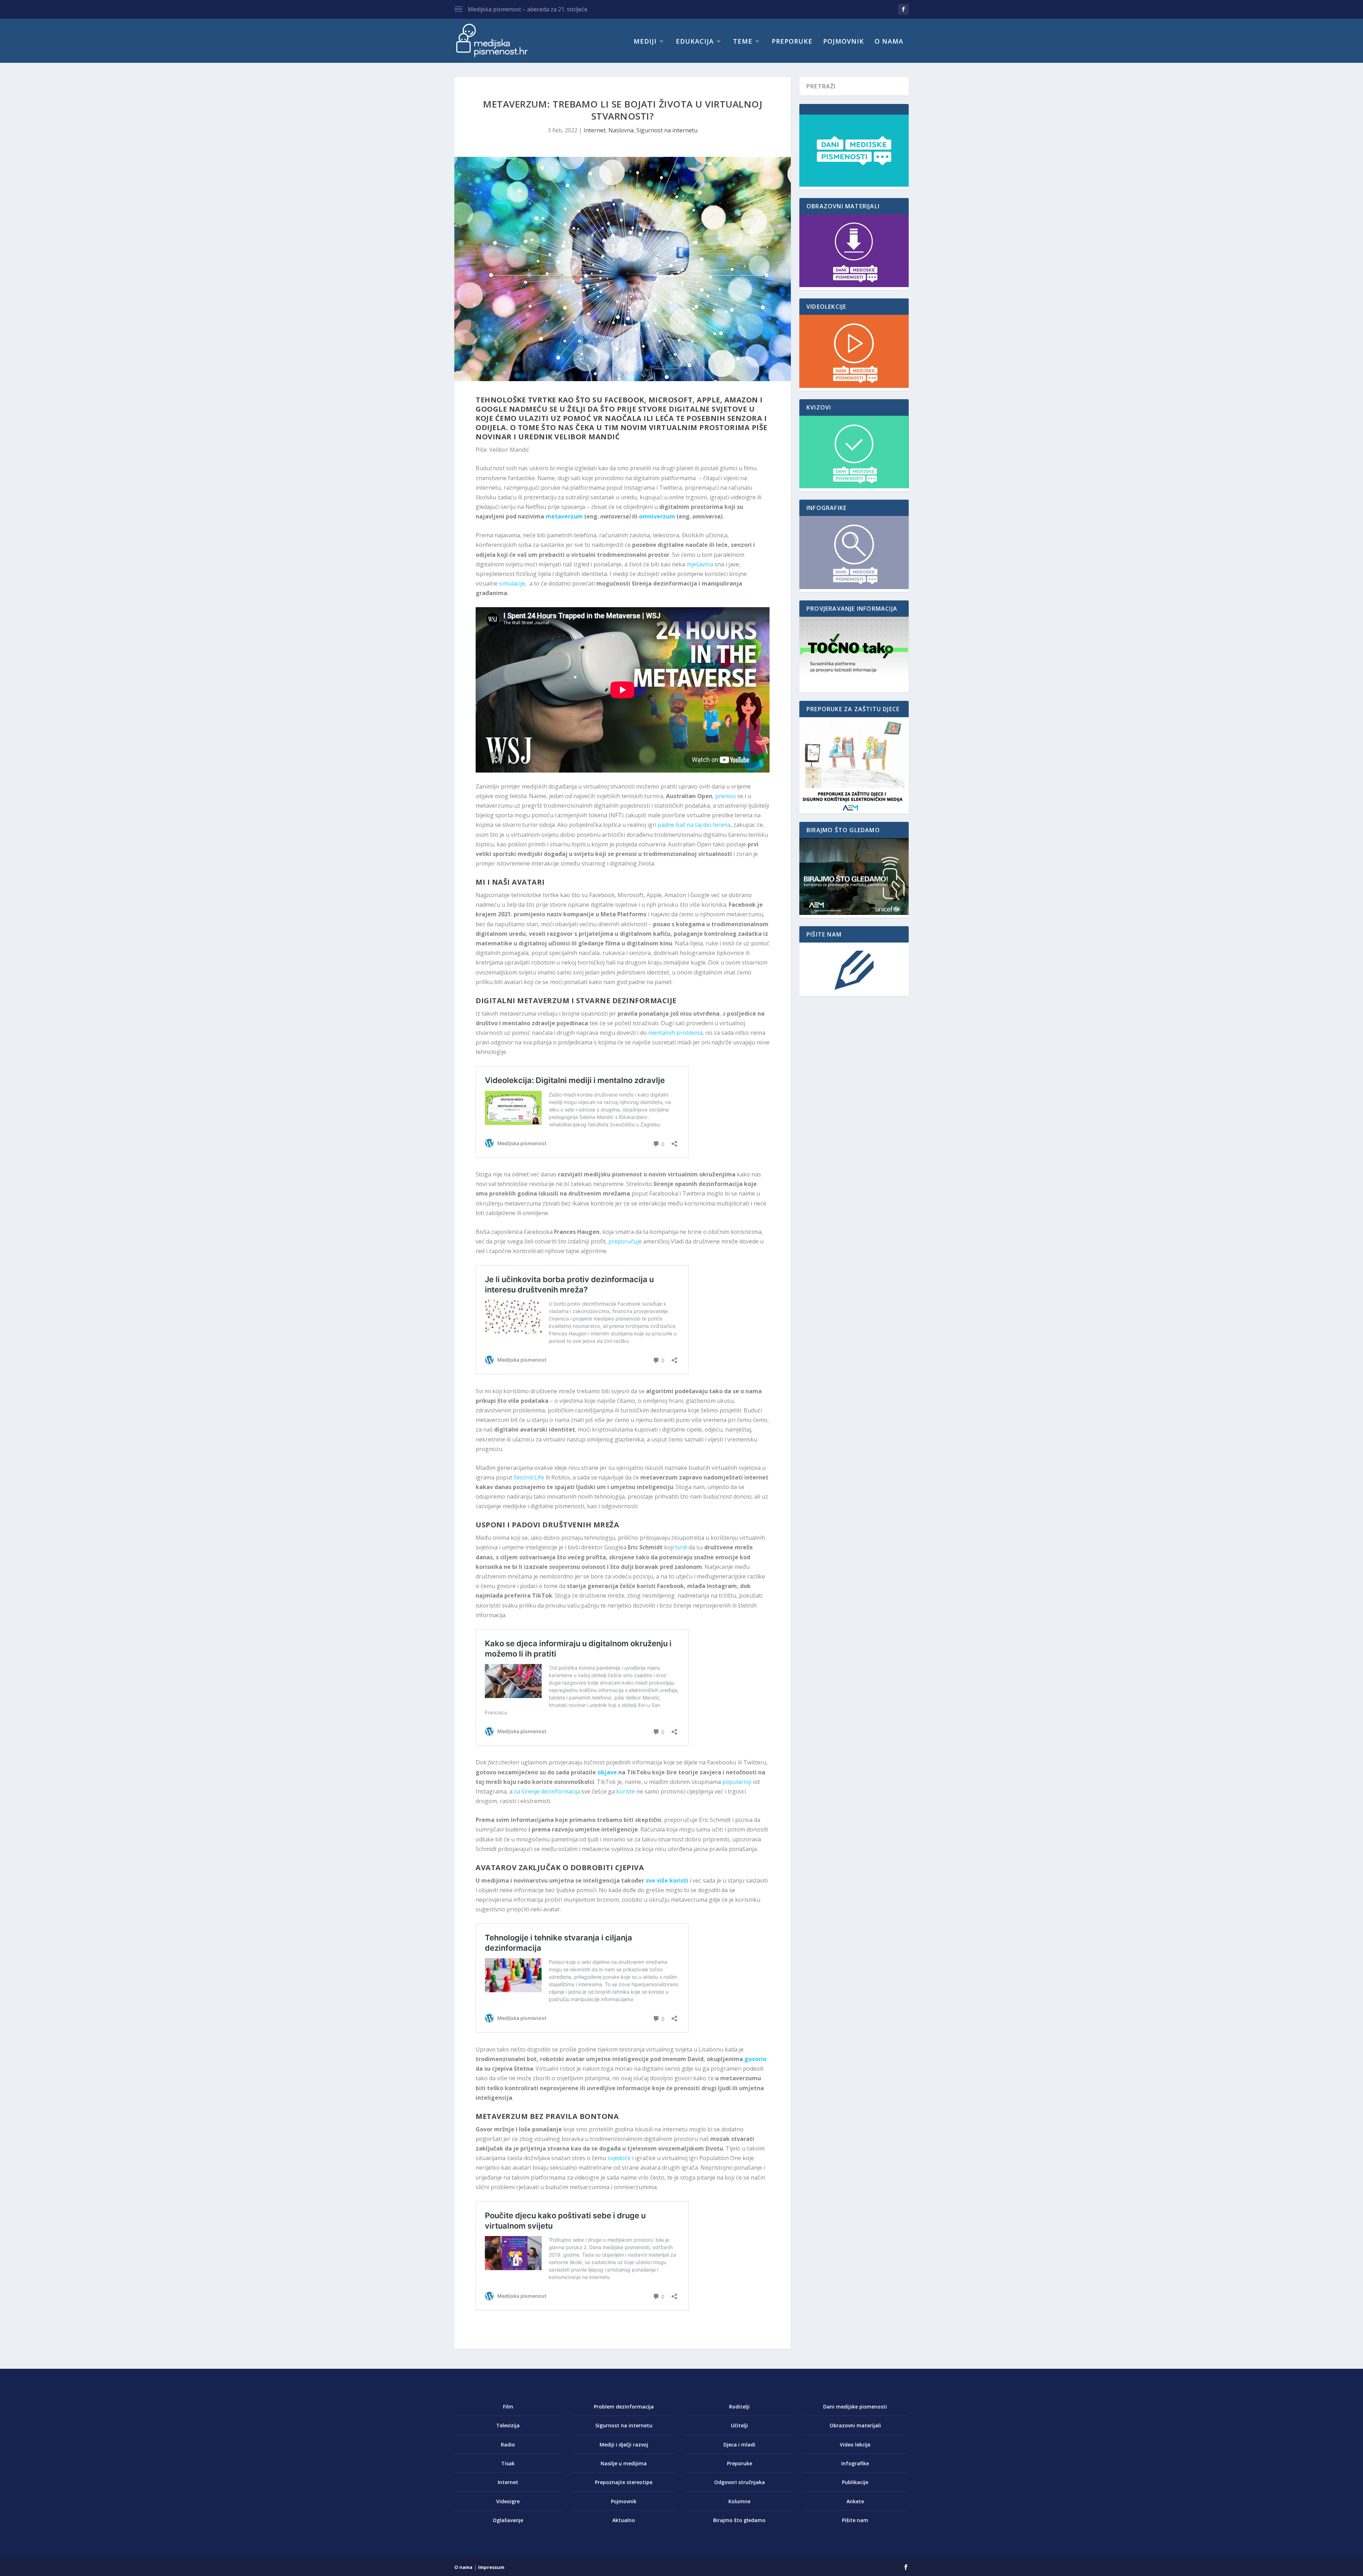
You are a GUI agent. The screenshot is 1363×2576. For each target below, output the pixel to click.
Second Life (529, 1477)
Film (508, 2407)
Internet (595, 130)
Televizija (508, 2425)
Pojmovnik (844, 42)
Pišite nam (855, 2520)
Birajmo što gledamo (739, 2520)
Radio (508, 2445)
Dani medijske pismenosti (855, 2407)
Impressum (491, 2567)
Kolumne (739, 2501)
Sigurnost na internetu (667, 130)
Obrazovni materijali (855, 2425)
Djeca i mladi (739, 2445)
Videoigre (508, 2501)
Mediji (645, 42)
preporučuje (625, 1241)
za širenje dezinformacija (547, 1791)
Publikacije (855, 2482)
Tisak (508, 2463)
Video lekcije (855, 2445)
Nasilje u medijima (624, 2463)
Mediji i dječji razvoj (624, 2445)
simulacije (512, 583)
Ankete (855, 2501)
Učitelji (739, 2425)
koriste (626, 1791)
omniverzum (657, 516)
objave (607, 1772)
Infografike (855, 2463)
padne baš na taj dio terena (694, 825)
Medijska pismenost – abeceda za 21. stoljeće (528, 9)
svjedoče (619, 2158)
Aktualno (624, 2520)
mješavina (700, 564)
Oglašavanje (508, 2520)
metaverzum (564, 516)
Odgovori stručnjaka (740, 2482)
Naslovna (621, 130)
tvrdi (681, 1547)
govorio (755, 2059)
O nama (889, 42)
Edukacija (695, 42)
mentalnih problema (675, 1033)
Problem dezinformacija (624, 2407)
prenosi (726, 796)
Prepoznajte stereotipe (624, 2482)
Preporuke (792, 42)
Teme (743, 42)
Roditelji (739, 2407)
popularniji (737, 1782)
